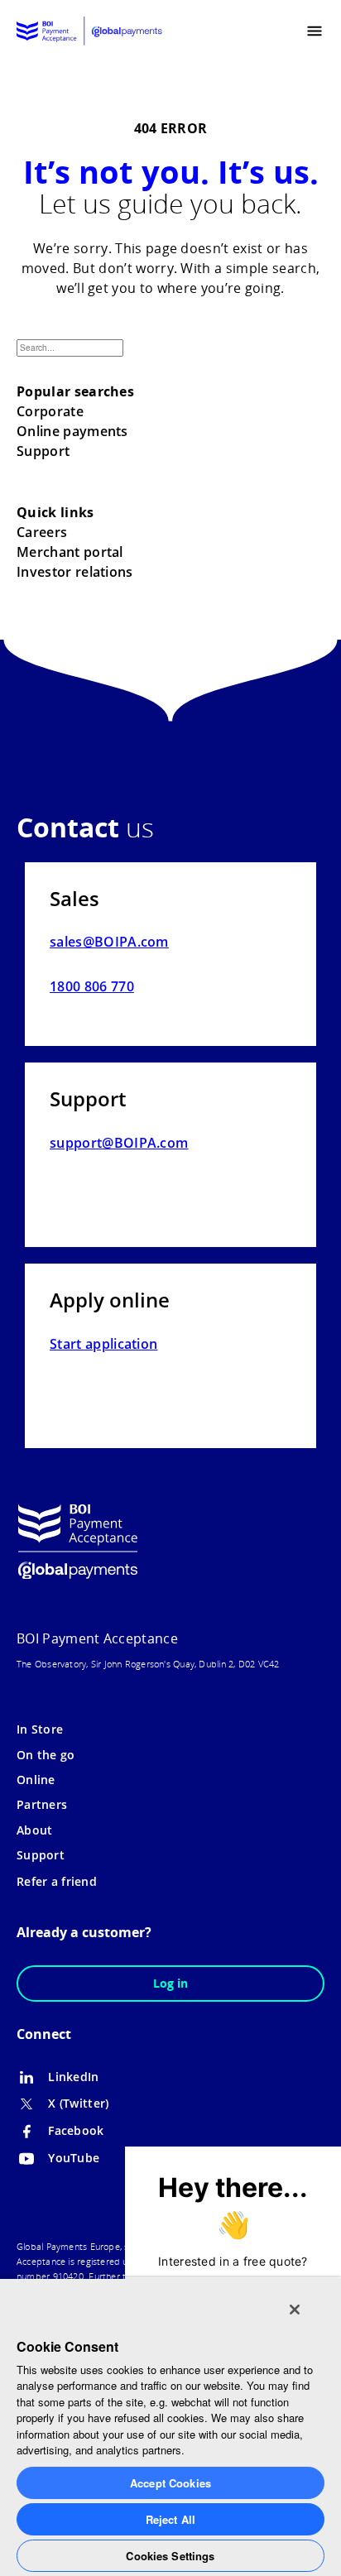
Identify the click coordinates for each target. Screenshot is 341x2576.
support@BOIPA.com (119, 1143)
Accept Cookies (170, 2483)
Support (43, 451)
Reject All (170, 2519)
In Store (40, 1729)
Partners (42, 1804)
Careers (42, 532)
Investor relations (75, 572)
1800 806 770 (92, 986)
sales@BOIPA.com (109, 942)
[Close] (295, 2310)
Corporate (50, 411)
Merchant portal (70, 552)
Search (143, 362)
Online (36, 1780)
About (34, 1830)
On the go (46, 1755)
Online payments (72, 431)
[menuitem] (281, 31)
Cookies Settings (170, 2556)
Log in (170, 1983)
